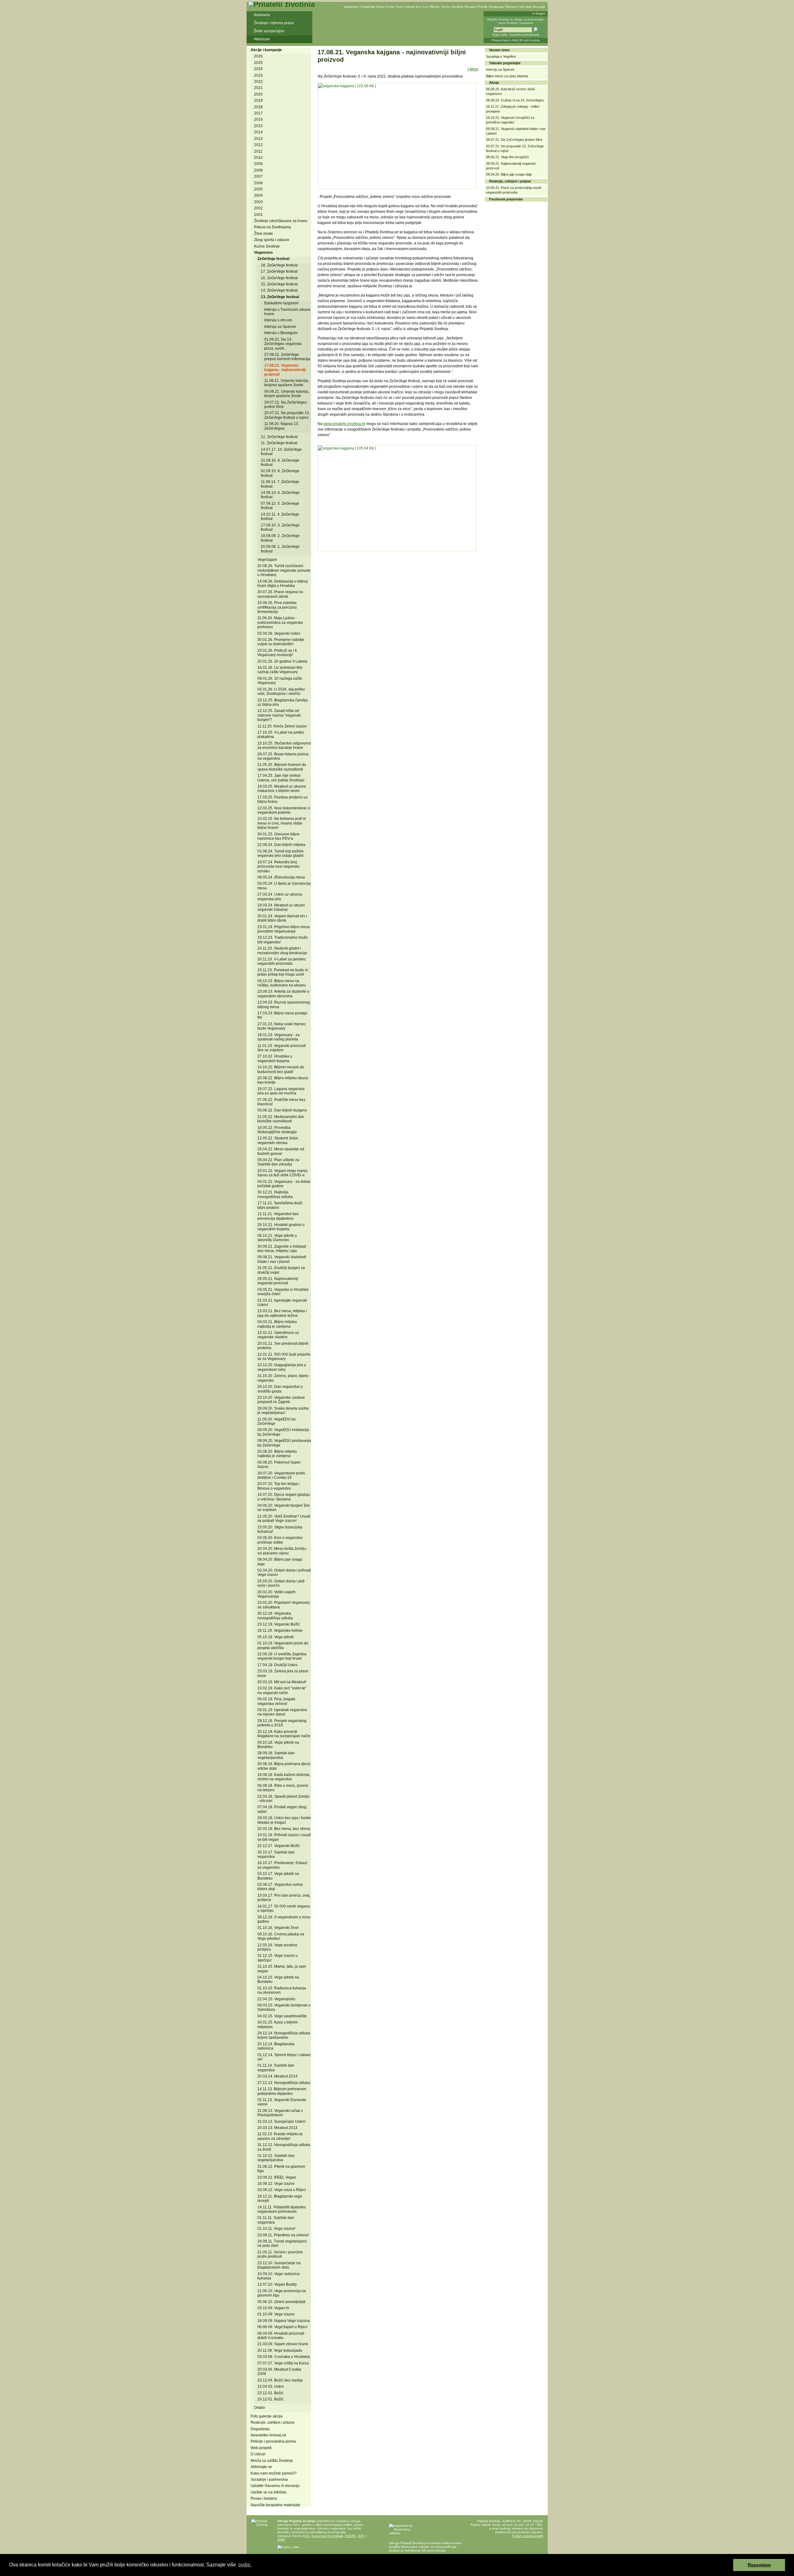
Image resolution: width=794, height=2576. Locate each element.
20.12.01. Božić (270, 2399)
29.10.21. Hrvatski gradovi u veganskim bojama (281, 1227)
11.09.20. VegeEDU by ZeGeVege (277, 1421)
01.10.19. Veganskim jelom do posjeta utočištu (283, 1645)
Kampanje (496, 7)
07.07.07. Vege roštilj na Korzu (283, 2363)
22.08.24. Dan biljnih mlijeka (281, 845)
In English (539, 14)
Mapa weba (500, 35)
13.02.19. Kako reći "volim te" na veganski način (282, 1690)
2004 (258, 195)
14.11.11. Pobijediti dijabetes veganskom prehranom (282, 2209)
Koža (390, 7)
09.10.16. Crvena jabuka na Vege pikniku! (281, 1936)
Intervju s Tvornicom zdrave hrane (287, 312)
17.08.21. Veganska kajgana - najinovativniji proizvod (285, 370)
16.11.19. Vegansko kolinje (280, 1630)
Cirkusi (409, 7)
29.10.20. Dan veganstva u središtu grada (280, 1389)
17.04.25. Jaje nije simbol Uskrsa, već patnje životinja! (281, 778)
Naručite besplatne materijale (275, 2505)
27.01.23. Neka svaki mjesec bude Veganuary (282, 1026)
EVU (306, 2536)
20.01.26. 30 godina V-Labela (282, 661)
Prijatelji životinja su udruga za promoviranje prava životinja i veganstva (515, 21)
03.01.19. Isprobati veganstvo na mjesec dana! (282, 1712)
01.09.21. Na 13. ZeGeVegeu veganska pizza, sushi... (283, 344)
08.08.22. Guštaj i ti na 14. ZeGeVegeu (515, 100)
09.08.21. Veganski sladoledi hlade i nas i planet (282, 1259)
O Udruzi (258, 2454)
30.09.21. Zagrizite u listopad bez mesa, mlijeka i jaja (282, 1249)
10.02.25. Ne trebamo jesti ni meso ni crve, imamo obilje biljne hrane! (282, 823)
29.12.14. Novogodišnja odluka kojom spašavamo (284, 2035)
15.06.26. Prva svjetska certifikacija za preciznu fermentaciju (277, 607)
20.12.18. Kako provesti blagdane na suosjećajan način (284, 1734)
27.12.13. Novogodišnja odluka (284, 2083)
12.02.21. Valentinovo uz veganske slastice (278, 1335)
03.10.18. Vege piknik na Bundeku (278, 1745)
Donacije (539, 7)
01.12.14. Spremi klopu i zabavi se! (284, 2057)
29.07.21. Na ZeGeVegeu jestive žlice (286, 405)
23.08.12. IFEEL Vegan (277, 2177)
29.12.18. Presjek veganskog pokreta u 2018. (282, 1723)
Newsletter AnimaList (268, 2435)
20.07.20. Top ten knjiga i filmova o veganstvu (279, 1486)
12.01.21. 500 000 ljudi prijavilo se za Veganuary (284, 1357)
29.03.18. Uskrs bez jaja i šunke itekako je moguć (284, 1820)
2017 (258, 113)
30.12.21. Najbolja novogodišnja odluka (275, 1194)
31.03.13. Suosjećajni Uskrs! (281, 2122)
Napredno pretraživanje (524, 35)
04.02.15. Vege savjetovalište (282, 2016)
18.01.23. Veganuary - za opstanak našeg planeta (279, 1037)
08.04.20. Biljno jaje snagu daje (509, 174)
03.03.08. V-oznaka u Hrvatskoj (284, 2357)
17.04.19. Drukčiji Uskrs (277, 1665)
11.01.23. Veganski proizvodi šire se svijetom (282, 1048)
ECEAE (350, 2536)
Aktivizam (262, 39)
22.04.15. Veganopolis (276, 1999)
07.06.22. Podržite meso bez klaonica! (281, 1102)
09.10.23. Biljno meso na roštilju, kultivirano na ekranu (282, 983)
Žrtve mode (263, 234)
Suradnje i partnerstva (269, 2480)
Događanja (260, 2429)
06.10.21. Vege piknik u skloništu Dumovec (277, 1238)
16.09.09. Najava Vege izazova (284, 2321)
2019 (258, 101)
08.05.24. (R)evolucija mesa (281, 877)
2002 (258, 208)
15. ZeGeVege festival (279, 284)
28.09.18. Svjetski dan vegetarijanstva (276, 1755)
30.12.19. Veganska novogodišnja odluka (275, 1616)
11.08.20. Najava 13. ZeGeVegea (282, 426)
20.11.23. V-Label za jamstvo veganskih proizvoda (282, 961)
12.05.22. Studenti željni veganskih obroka (278, 1140)
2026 (258, 56)
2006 (258, 183)
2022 (258, 82)
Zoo (418, 7)
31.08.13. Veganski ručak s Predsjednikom (280, 2113)
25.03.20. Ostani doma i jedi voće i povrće (281, 1583)
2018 (258, 107)
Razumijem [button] (759, 2565)
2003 (258, 202)
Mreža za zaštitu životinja (272, 2461)
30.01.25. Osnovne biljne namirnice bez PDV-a (279, 836)
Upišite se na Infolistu (269, 2492)
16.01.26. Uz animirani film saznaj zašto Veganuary (280, 670)
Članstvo (511, 7)
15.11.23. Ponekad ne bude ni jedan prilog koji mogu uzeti (283, 972)
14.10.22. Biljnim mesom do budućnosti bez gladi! (281, 1069)
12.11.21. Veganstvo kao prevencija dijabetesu (278, 1216)
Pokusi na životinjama (272, 227)
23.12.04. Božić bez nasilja (280, 2380)
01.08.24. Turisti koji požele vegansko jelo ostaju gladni (281, 853)
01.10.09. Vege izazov (276, 2314)
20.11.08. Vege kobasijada (280, 2350)
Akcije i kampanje (266, 50)
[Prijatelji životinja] (282, 4)
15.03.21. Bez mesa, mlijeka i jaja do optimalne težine (282, 1313)
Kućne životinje (453, 7)
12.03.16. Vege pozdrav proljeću (277, 1947)
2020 (258, 94)
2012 (258, 145)
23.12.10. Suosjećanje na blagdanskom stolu (279, 2265)
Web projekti (261, 2448)
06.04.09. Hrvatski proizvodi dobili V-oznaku (281, 2336)
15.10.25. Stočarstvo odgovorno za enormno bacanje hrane (284, 745)
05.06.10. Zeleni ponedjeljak (281, 2302)
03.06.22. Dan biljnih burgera (282, 1110)
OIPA (281, 2540)
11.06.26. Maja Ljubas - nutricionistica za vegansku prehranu (280, 622)
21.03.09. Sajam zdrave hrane (283, 2344)
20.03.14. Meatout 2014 (277, 2076)
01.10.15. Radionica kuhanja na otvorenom (282, 1990)
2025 (258, 63)
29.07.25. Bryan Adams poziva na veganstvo (283, 756)
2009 (258, 164)
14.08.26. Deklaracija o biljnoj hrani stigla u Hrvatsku (283, 584)
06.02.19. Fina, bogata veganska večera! (276, 1701)
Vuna (399, 7)
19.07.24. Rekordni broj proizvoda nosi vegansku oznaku (279, 867)
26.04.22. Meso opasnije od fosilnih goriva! (281, 1151)
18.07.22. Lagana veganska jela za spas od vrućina (281, 1091)
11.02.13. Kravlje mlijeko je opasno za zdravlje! (280, 2136)
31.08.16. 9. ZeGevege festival (280, 463)
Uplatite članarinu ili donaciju (275, 2486)
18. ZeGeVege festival (279, 265)
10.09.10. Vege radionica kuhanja (279, 2276)
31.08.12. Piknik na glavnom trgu (281, 2169)
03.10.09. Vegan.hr (273, 2308)
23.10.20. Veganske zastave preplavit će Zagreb (281, 1400)
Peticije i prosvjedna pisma (273, 2441)
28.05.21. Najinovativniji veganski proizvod (278, 1281)
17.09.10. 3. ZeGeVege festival (280, 527)
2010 (258, 158)
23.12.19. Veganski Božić (279, 1624)
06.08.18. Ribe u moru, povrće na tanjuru (283, 1788)
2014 (258, 132)
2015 (258, 126)
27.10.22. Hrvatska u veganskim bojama (275, 1058)
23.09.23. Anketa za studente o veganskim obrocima (283, 994)
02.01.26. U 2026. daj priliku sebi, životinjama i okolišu (281, 691)
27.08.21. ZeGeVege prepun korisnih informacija (287, 357)
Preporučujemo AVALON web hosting (516, 40)
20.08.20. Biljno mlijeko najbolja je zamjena (277, 1454)
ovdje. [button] (245, 2565)
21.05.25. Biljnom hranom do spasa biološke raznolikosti (282, 767)
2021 (258, 88)
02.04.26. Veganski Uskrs (279, 633)
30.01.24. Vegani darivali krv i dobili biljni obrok (282, 918)
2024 (258, 69)
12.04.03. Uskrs (271, 2386)
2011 (258, 151)
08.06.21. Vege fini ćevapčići (507, 157)
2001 (258, 215)
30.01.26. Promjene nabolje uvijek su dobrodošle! (281, 642)
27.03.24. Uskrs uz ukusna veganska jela (280, 897)
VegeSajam (267, 560)
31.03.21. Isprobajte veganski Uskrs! (282, 1303)
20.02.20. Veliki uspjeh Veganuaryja (277, 1594)
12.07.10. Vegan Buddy (277, 2284)
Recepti (470, 7)
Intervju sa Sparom (280, 327)
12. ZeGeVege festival (279, 437)
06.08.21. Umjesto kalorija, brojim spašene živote (287, 394)
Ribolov (435, 7)
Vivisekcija (368, 7)
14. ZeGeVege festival (279, 290)
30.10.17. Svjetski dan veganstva (276, 1854)
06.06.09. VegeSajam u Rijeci (282, 2327)
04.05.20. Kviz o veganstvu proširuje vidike (280, 1540)
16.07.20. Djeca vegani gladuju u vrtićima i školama (284, 1497)
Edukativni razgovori (281, 303)
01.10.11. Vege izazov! (276, 2229)
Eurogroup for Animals (327, 2536)
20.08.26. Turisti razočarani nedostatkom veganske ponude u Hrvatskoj (284, 570)
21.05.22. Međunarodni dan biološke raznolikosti (281, 1119)
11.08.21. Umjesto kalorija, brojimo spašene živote (287, 383)
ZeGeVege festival (273, 259)
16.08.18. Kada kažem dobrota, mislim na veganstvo (284, 1777)
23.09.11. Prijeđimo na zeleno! (283, 2235)
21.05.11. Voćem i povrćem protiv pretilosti (280, 2254)
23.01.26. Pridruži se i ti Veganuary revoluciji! (277, 653)
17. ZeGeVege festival (279, 271)
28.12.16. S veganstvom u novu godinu (284, 1919)
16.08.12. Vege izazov (276, 2184)
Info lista (525, 7)
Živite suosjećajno (269, 31)
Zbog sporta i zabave (272, 240)
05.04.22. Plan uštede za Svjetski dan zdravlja (278, 1162)
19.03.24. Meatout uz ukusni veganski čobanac (281, 907)
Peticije (482, 7)
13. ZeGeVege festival (280, 297)
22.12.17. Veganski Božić (279, 1846)
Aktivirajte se (261, 2467)
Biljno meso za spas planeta (507, 76)
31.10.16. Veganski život (278, 1928)
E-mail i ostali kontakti (528, 2536)
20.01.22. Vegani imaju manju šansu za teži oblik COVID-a (283, 1173)
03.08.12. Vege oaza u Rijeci (282, 2190)
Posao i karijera (264, 2498)
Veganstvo (351, 7)
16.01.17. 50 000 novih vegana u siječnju (284, 1908)
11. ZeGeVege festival (279, 443)
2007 (258, 177)
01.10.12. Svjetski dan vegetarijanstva (276, 2158)
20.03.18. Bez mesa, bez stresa (284, 1829)
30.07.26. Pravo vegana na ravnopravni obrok (280, 594)
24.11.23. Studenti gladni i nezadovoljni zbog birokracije (282, 950)
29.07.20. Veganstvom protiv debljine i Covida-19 (281, 1475)
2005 (258, 189)
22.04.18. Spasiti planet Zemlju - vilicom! (283, 1799)
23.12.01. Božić (270, 2393)
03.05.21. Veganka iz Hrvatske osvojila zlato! (283, 1292)
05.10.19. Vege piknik (276, 1637)
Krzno (381, 7)
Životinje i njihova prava (274, 23)
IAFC (361, 2536)
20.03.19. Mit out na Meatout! (282, 1682)
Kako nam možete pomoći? (274, 2473)
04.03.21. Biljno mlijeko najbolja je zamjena (277, 1324)
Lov (425, 7)
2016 (258, 119)
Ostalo (259, 2408)
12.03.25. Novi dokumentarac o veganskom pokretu (284, 810)
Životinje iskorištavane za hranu (281, 221)
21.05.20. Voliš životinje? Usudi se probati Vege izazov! (284, 1518)
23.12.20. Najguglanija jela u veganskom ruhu (282, 1367)
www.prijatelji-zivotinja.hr (344, 424)
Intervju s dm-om (278, 320)
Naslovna (262, 15)
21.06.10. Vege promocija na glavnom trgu (282, 2293)
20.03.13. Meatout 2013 (277, 2128)
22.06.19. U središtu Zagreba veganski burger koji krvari (282, 1656)
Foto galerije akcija (267, 2416)
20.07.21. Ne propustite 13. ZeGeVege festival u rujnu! (287, 415)
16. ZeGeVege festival (279, 278)
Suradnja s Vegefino (501, 56)
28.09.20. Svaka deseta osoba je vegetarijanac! (283, 1411)
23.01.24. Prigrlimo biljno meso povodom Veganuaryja (284, 929)
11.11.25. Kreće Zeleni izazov (282, 726)
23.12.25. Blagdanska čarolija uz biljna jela (283, 702)
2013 (258, 139)
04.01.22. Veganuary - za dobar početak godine (284, 1184)
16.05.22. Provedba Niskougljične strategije (277, 1130)
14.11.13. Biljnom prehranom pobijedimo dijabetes (282, 2091)
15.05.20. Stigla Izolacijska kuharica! (280, 1529)
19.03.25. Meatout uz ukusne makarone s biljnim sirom (282, 789)
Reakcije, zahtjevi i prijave (273, 2422)
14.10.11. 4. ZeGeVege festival (280, 517)
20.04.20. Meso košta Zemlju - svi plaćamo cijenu (283, 1551)
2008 (258, 170)
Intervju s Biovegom (281, 333)
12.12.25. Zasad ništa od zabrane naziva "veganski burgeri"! (279, 715)
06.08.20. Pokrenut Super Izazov (279, 1465)
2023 (258, 75)
